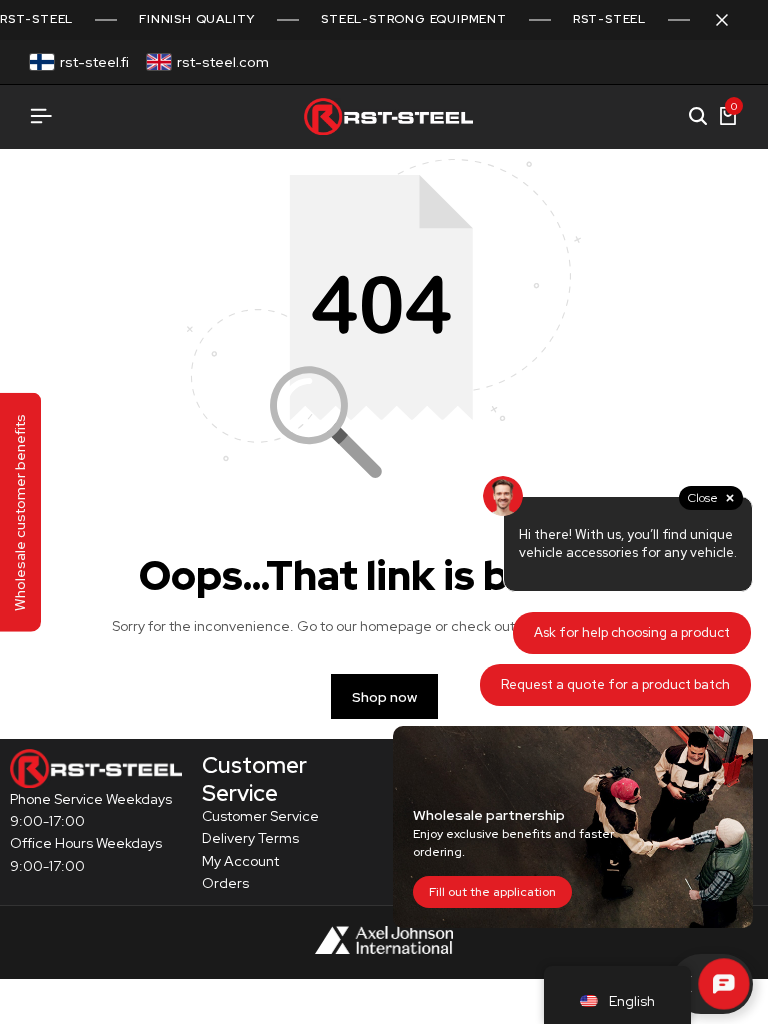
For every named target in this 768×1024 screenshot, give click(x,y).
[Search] (698, 117)
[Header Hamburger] (41, 116)
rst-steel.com (223, 62)
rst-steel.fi (94, 62)
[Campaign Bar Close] (732, 20)
